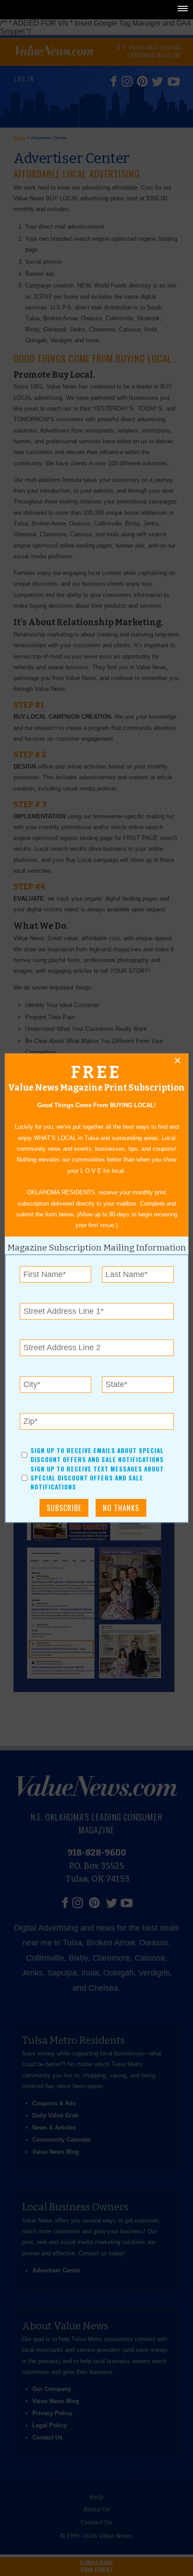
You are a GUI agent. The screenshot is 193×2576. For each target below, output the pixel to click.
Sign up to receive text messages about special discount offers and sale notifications (97, 1478)
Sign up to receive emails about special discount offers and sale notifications (97, 1455)
